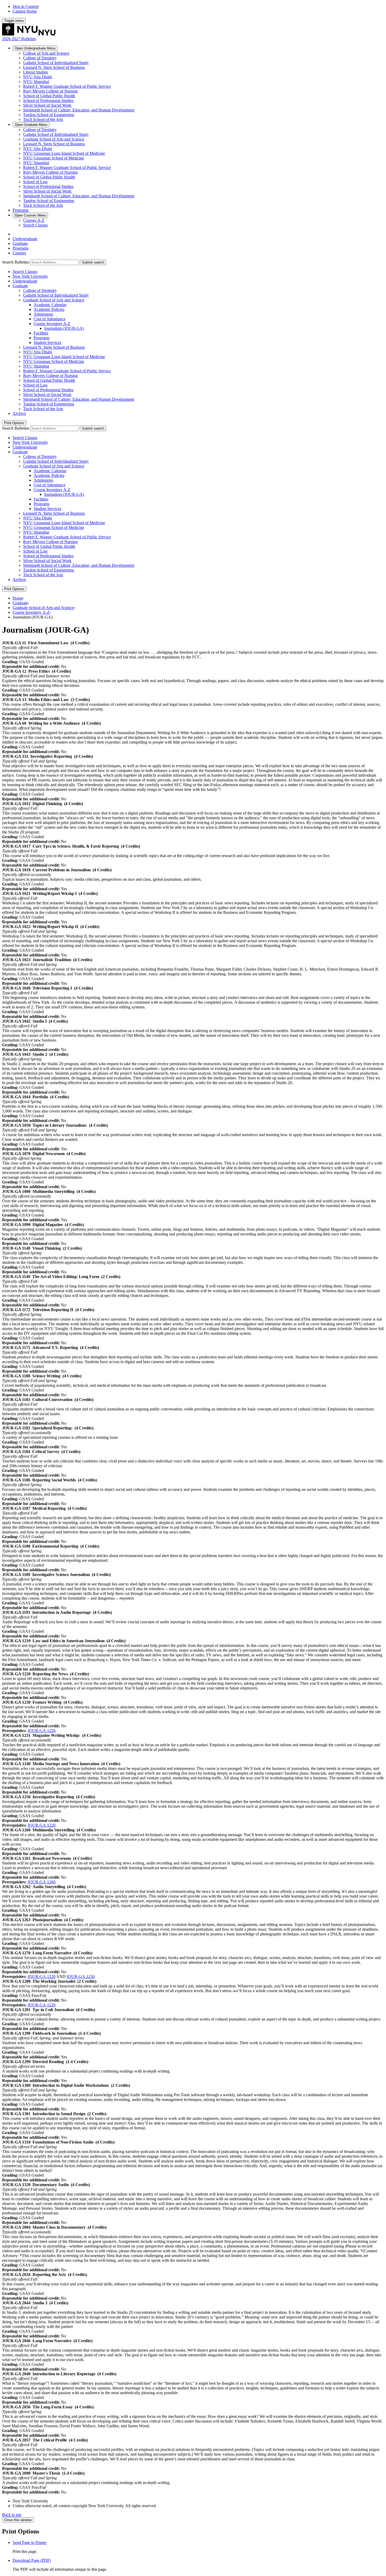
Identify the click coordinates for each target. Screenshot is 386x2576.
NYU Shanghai (36, 82)
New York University (30, 276)
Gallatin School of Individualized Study (56, 63)
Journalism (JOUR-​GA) (64, 328)
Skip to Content (26, 6)
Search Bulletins (16, 262)
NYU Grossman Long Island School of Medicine (64, 153)
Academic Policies (49, 309)
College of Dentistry (40, 58)
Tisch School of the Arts (43, 119)
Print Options (14, 423)
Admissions (43, 314)
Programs (20, 210)
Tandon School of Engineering (49, 115)
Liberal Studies (36, 72)
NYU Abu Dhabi (38, 77)
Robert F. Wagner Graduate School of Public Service (67, 86)
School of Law (35, 182)
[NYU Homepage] (29, 34)
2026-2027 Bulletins (19, 39)
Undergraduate (35, 48)
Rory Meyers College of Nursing (50, 91)
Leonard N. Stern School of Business (54, 67)
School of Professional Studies (48, 101)
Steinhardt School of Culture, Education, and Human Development (79, 110)
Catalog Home (25, 11)
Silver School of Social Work (47, 105)
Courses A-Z (34, 220)
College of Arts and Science (46, 53)
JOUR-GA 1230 (81, 1977)
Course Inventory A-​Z (52, 324)
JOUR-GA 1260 (41, 1882)
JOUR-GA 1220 (41, 1731)
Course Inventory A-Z (31, 612)
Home (18, 598)
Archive (19, 413)
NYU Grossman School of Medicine (54, 158)
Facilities (41, 333)
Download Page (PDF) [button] (32, 2560)
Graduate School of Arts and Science (54, 139)
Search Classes (35, 225)
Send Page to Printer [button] (30, 2542)
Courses (30, 215)
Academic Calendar (50, 305)
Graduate (31, 125)
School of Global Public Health (49, 96)
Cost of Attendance (49, 319)
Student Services (47, 342)
